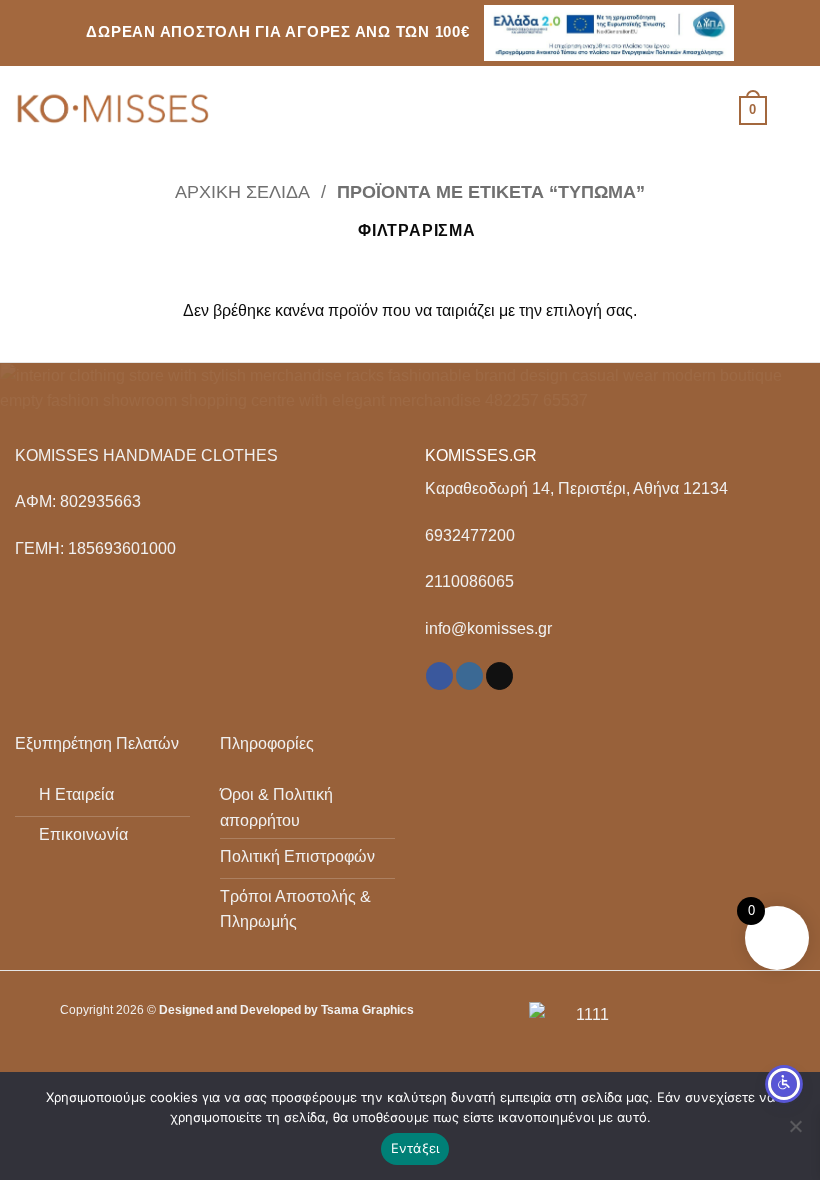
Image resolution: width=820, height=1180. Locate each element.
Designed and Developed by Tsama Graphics (286, 1010)
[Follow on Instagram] (469, 676)
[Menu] (793, 110)
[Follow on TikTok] (499, 676)
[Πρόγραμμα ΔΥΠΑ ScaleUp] (609, 33)
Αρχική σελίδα (242, 191)
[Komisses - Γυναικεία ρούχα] (115, 111)
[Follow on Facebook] (439, 676)
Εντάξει (415, 1148)
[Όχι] (795, 1132)
